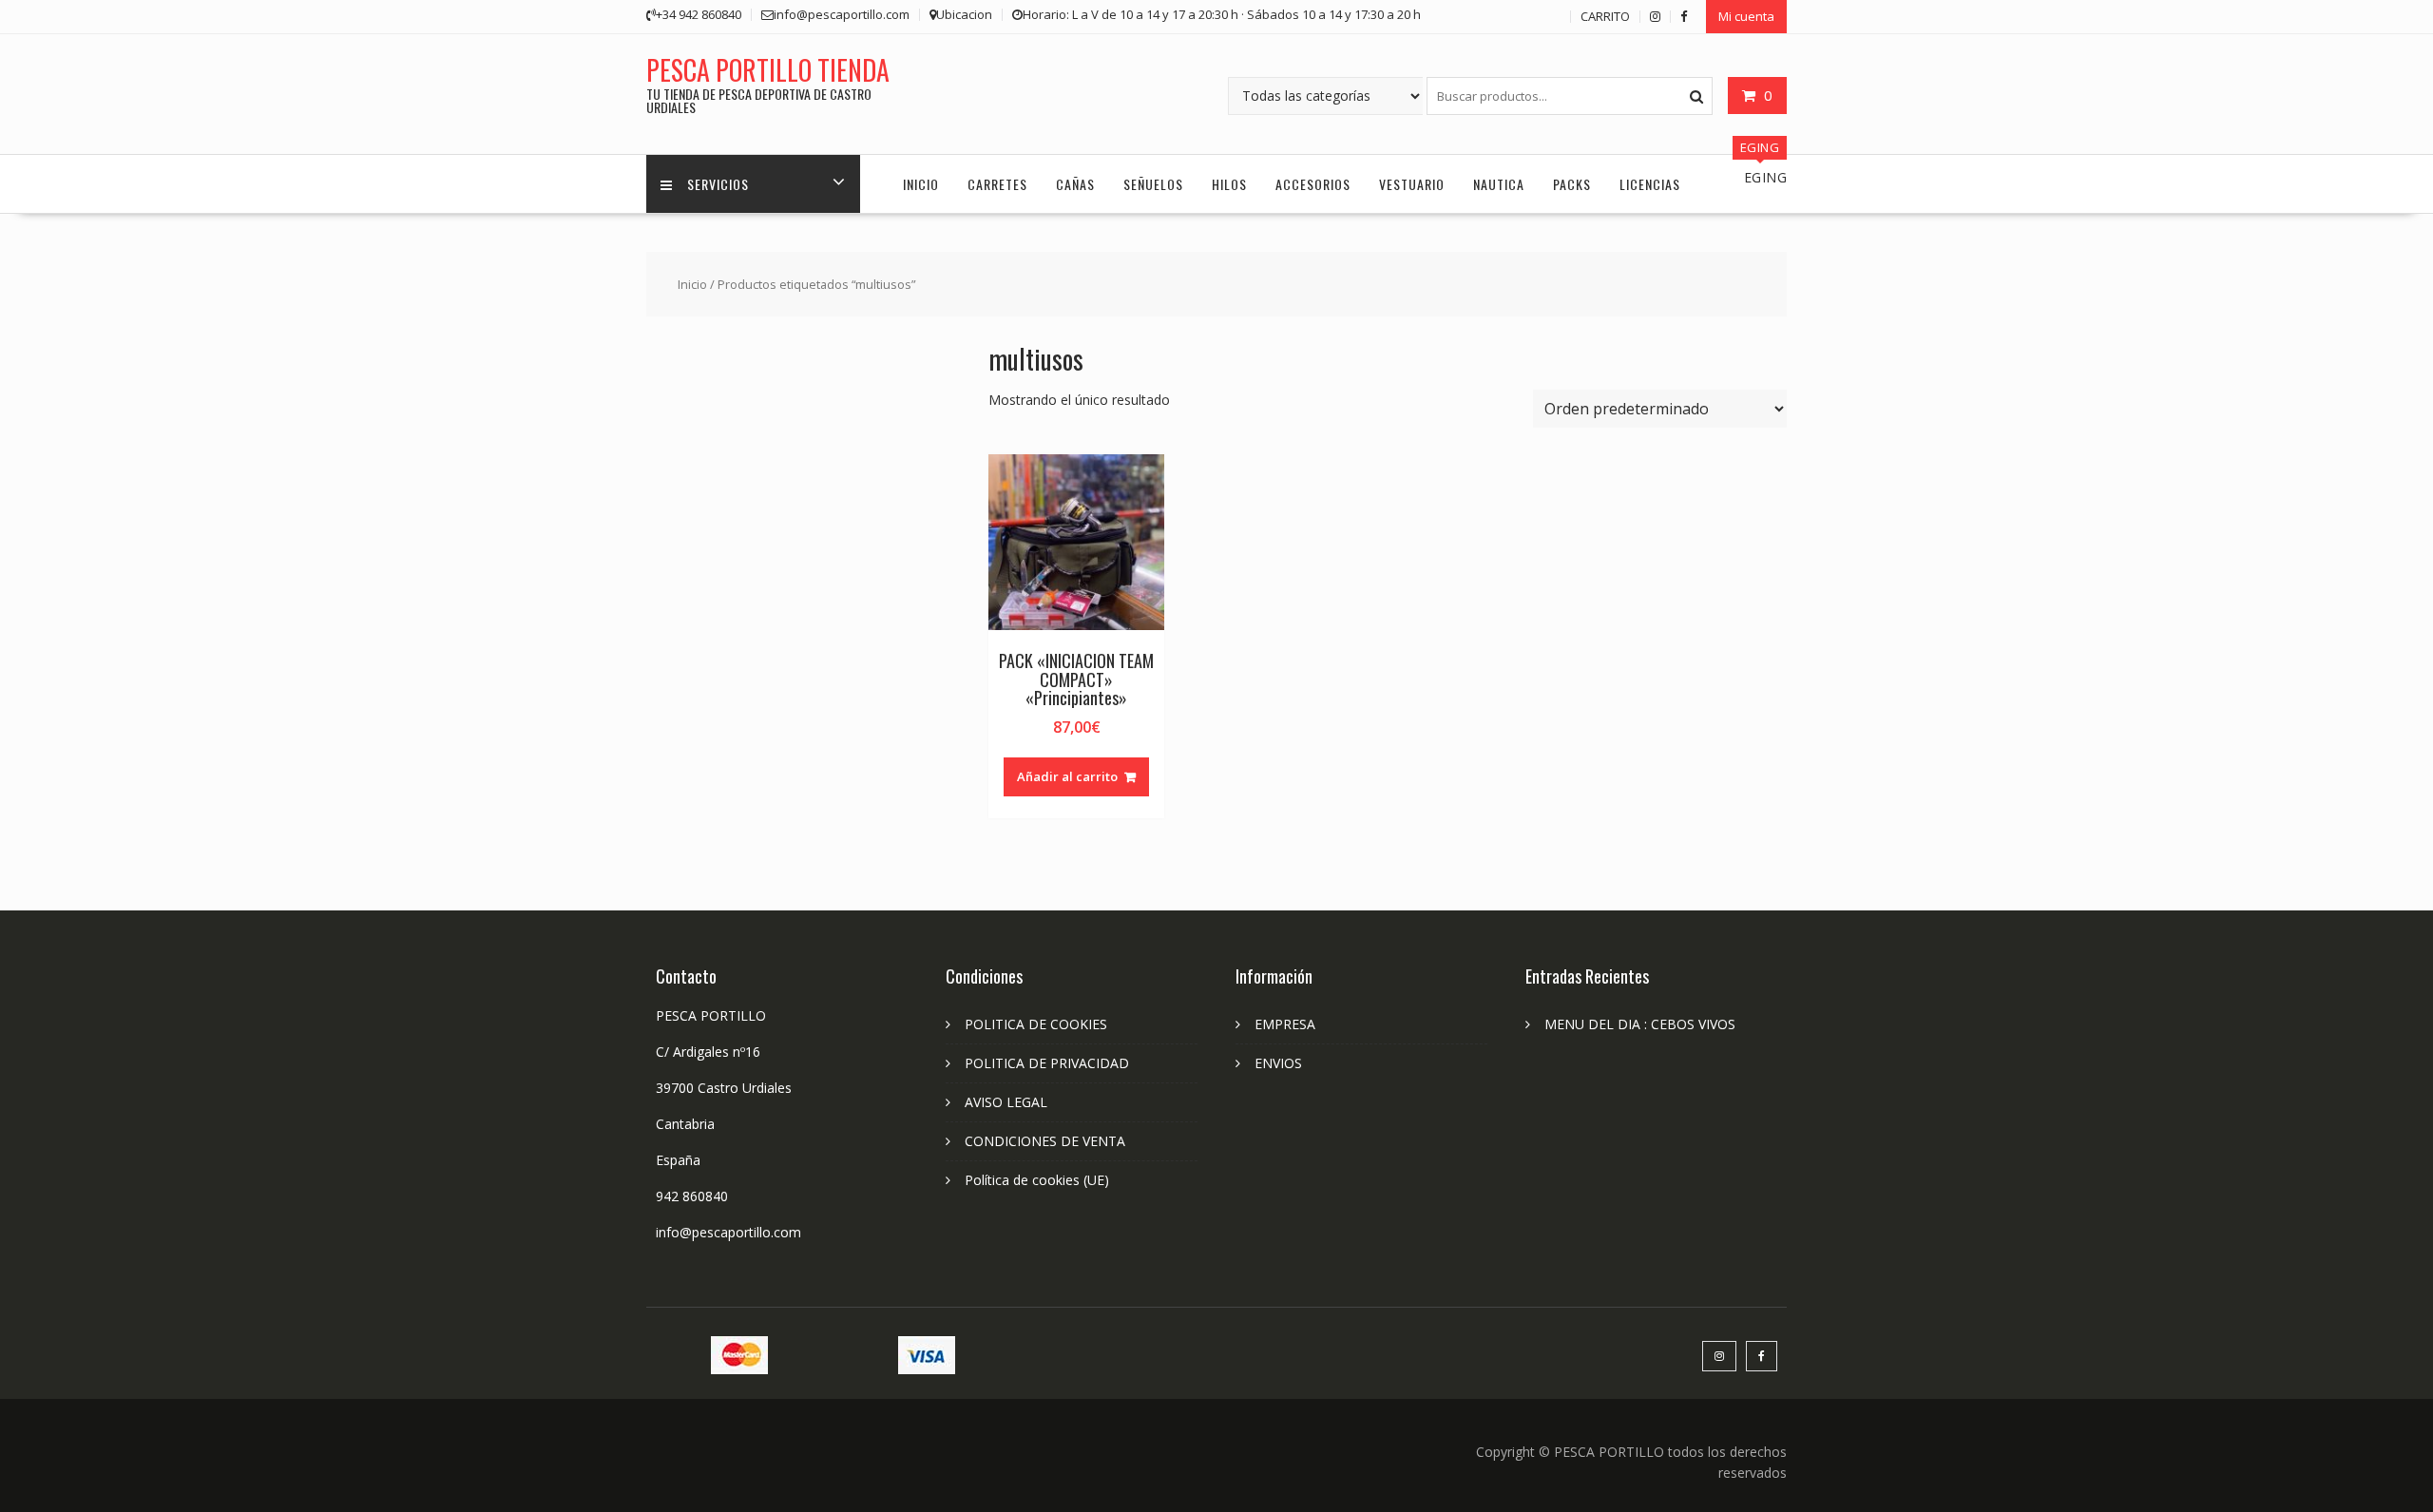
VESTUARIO (1412, 184)
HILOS (1229, 184)
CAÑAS (1075, 184)
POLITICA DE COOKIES (1036, 1024)
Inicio (692, 284)
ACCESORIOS (1313, 184)
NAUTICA (1499, 184)
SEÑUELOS (1153, 184)
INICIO (921, 184)
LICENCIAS (1650, 184)
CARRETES (997, 184)
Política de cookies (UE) (1037, 1180)
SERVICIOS (718, 184)
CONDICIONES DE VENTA (1045, 1141)
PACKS (1572, 184)
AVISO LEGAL (1006, 1102)
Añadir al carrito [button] (1067, 776)
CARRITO (1605, 16)
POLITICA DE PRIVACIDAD (1047, 1063)
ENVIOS (1278, 1063)
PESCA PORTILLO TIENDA (768, 70)
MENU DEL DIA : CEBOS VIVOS (1640, 1024)
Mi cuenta (1746, 16)
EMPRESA (1285, 1024)
